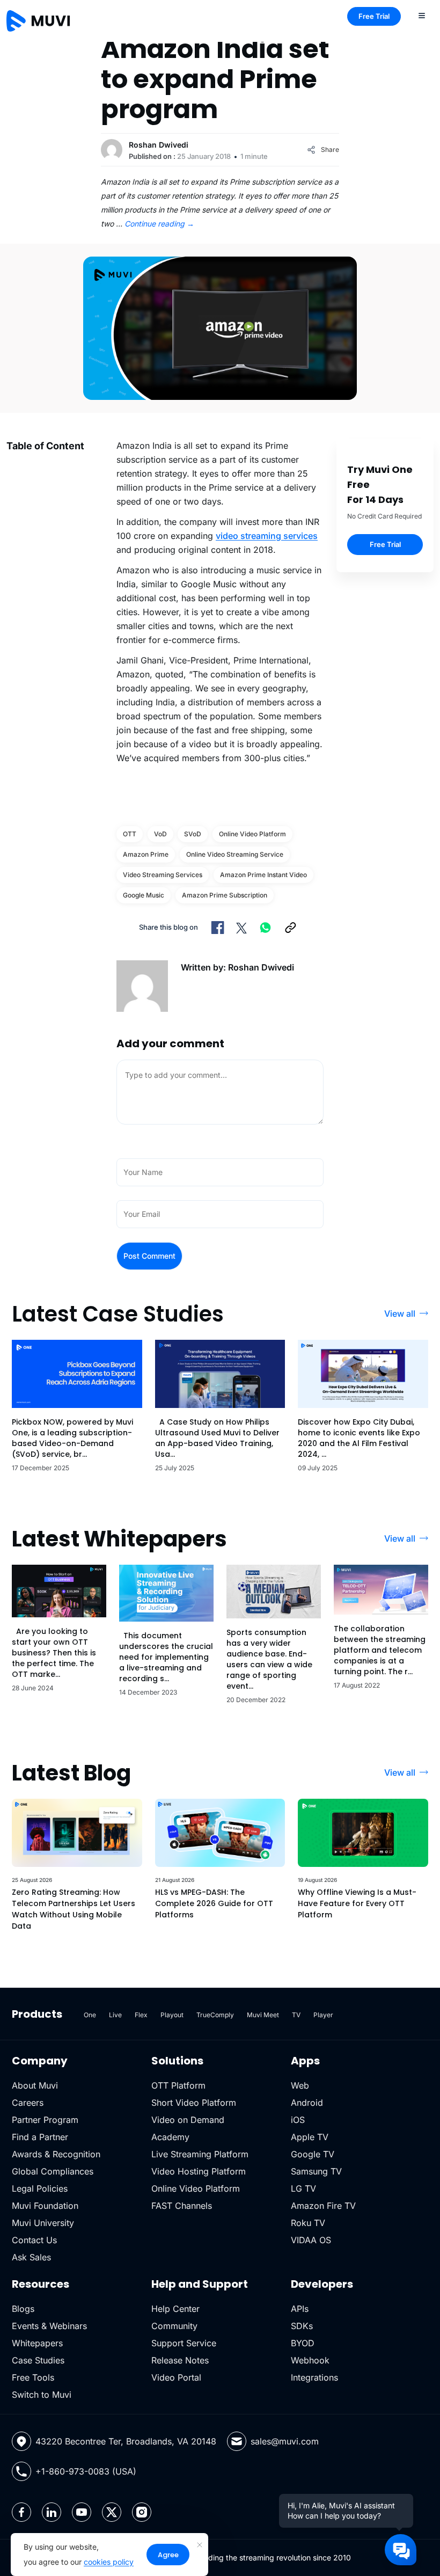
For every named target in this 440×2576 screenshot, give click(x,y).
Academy (170, 2137)
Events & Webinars (49, 2326)
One (90, 2015)
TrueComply (215, 2015)
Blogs (23, 2309)
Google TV (313, 2154)
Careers (28, 2103)
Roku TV (308, 2223)
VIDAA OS (311, 2240)
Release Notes (180, 2360)
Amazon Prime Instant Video (263, 875)
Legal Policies (40, 2188)
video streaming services (267, 536)
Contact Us (34, 2240)
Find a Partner (40, 2137)
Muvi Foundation (45, 2206)
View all (400, 1313)
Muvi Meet (263, 2015)
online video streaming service (235, 854)
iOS (298, 2120)
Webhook (310, 2360)
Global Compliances (53, 2171)
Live (115, 2015)
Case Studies (38, 2360)
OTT (130, 834)
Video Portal (176, 2377)
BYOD (303, 2343)
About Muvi (35, 2085)
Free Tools (33, 2377)
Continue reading (159, 224)
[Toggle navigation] (422, 15)
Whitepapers (37, 2343)
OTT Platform (178, 2085)
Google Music (144, 895)
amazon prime (146, 854)
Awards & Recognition (56, 2154)
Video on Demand (188, 2120)
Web (300, 2085)
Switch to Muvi (42, 2395)
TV (296, 2015)
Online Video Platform (196, 2188)
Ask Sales (31, 2257)
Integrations (314, 2377)
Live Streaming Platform (200, 2154)
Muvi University (43, 2223)
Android (307, 2103)
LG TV (303, 2188)
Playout (172, 2015)
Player (323, 2015)
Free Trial (374, 16)
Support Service (184, 2343)
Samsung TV (316, 2171)
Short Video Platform (194, 2103)
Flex (141, 2015)
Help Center (175, 2309)
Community (174, 2326)
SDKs (302, 2326)
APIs (300, 2309)
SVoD (193, 834)
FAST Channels (182, 2206)
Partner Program (45, 2120)
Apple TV (310, 2137)
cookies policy (109, 2562)
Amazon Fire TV (323, 2206)
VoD (160, 834)
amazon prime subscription (225, 895)
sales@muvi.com (285, 2441)
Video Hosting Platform (199, 2171)
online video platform (252, 834)
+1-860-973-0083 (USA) (86, 2471)
